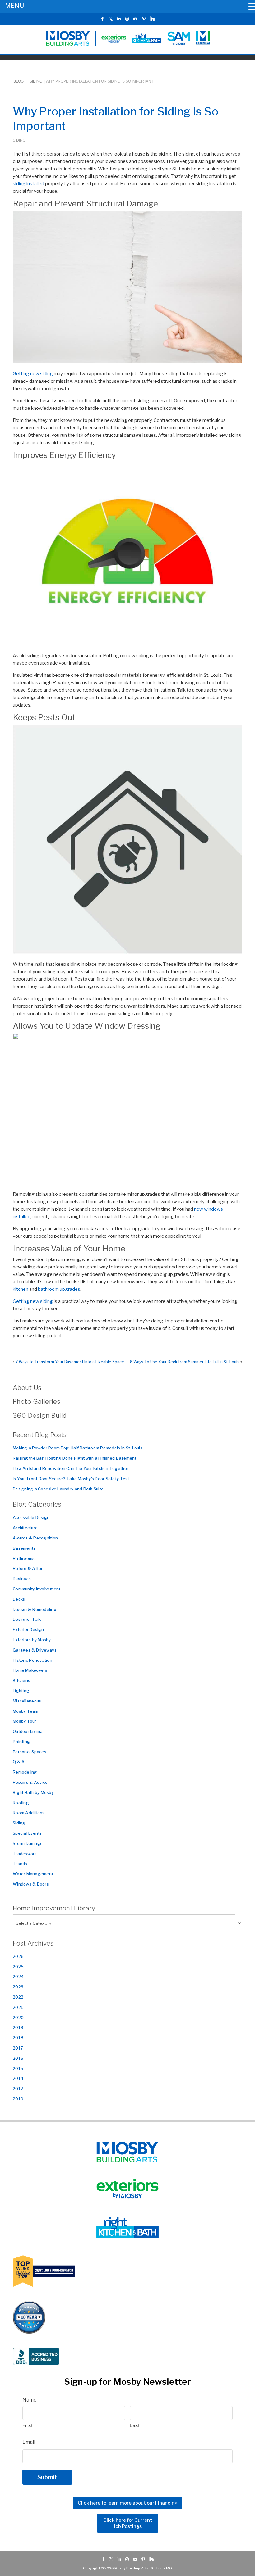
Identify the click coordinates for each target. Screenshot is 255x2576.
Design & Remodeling (35, 1609)
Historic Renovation (32, 1660)
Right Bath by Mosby (33, 1792)
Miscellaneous (27, 1701)
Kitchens (21, 1680)
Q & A (19, 1762)
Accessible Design (31, 1517)
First (28, 2425)
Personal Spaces (30, 1752)
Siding (36, 81)
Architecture (25, 1528)
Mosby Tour (25, 1721)
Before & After (28, 1568)
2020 (18, 2018)
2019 (18, 2027)
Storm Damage (28, 1843)
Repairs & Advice (30, 1782)
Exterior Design (28, 1629)
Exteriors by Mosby (32, 1640)
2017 (18, 2048)
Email (29, 2442)
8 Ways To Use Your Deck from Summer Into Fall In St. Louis (185, 1362)
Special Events (27, 1833)
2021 (18, 2007)
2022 (18, 1997)
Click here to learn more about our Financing (128, 2503)
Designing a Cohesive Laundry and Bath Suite (58, 1489)
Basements (24, 1548)
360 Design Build (40, 1415)
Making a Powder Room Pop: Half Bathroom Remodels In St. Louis (78, 1448)
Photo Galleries (37, 1401)
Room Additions (29, 1813)
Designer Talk (27, 1619)
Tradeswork (25, 1854)
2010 (18, 2099)
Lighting (21, 1691)
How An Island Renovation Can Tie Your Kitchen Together (71, 1468)
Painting (21, 1742)
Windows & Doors (31, 1884)
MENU (14, 6)
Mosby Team (26, 1711)
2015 (18, 2068)
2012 (18, 2089)
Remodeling (25, 1772)
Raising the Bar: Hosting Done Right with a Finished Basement (75, 1458)
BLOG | (21, 81)
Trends (20, 1864)
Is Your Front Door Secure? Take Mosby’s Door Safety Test (71, 1479)
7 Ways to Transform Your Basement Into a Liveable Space (70, 1362)
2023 (18, 1987)
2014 (18, 2078)
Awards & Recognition (35, 1538)
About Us (27, 1387)
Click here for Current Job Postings (128, 2523)
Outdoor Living (28, 1731)
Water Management (33, 1874)
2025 (18, 1967)
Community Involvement (37, 1589)
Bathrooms (24, 1558)
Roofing (21, 1803)
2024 (18, 1977)
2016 (18, 2058)
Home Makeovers (30, 1670)
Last (135, 2425)
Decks (19, 1599)
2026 (18, 1956)
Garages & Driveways (35, 1650)
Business (22, 1579)
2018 (18, 2038)
